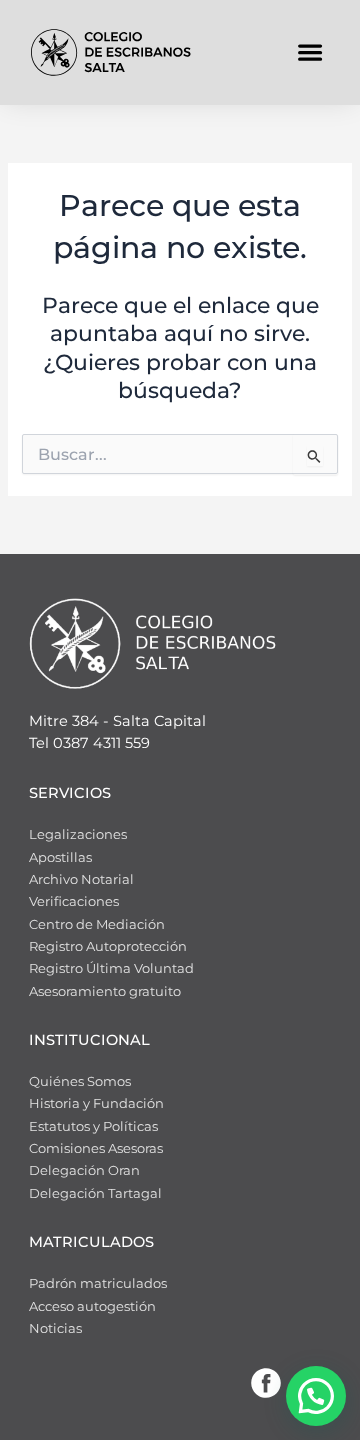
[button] (309, 52)
